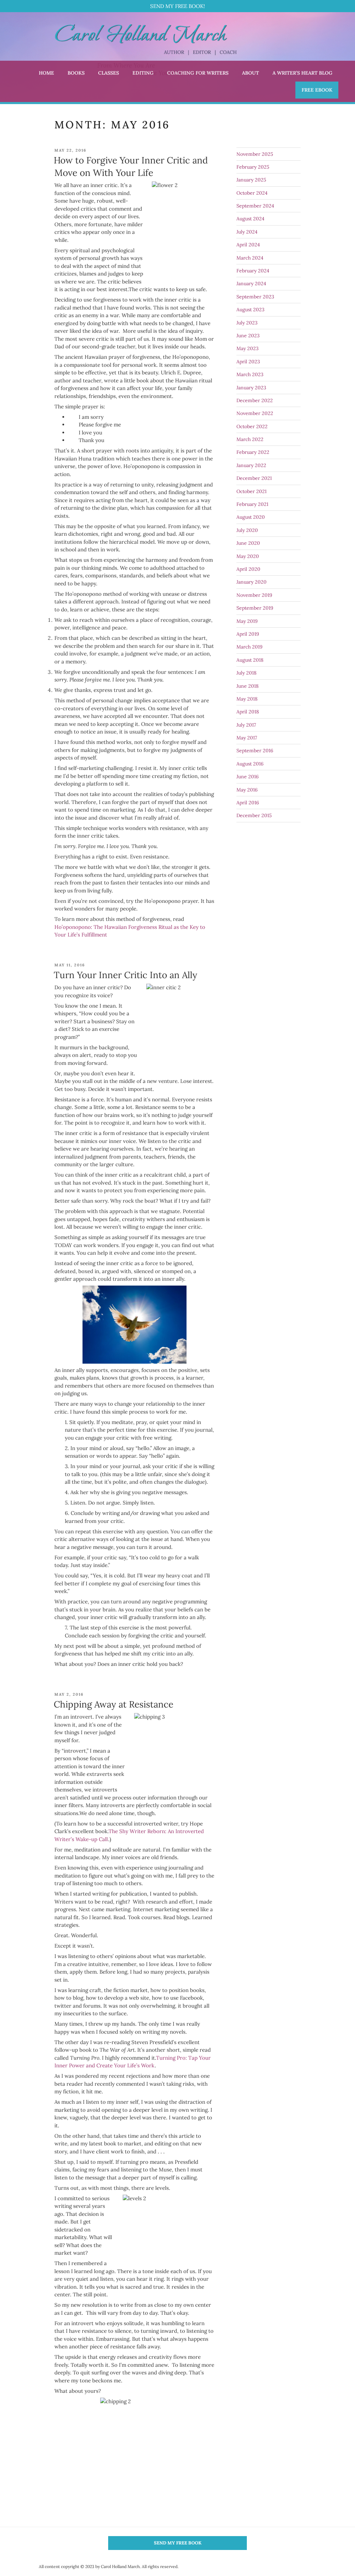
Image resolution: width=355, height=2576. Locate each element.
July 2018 (246, 673)
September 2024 (255, 206)
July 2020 (247, 530)
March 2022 (250, 439)
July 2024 (247, 232)
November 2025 (255, 154)
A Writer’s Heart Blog (302, 73)
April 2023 (248, 362)
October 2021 (252, 491)
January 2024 (251, 283)
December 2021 (254, 478)
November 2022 (255, 413)
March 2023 (250, 374)
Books (76, 73)
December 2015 (254, 815)
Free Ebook (317, 90)
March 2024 (250, 258)
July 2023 (247, 323)
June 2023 (248, 336)
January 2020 (252, 582)
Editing (143, 73)
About (250, 73)
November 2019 (254, 595)
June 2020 (248, 543)
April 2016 (248, 803)
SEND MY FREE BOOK (178, 2543)
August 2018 (250, 660)
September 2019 (255, 608)
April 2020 (248, 569)
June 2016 (248, 777)
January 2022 (251, 465)
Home (46, 73)
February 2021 (252, 504)
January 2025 (251, 180)
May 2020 (248, 556)
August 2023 (250, 310)
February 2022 (253, 452)
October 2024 (252, 193)
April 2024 (248, 245)
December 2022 (255, 400)
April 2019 (248, 634)
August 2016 (250, 764)
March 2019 (249, 647)
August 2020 (251, 517)
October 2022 (252, 426)
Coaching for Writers (198, 73)
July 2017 (246, 725)
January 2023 (251, 388)
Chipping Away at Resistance (114, 1704)
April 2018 (248, 712)
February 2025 (253, 167)
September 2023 (255, 297)
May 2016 (247, 790)
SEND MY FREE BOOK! (177, 6)
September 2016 (255, 751)
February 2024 (253, 271)
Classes (109, 73)
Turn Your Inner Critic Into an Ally (125, 975)
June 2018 (248, 686)
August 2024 (250, 219)
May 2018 (247, 699)
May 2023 (248, 348)
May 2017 (247, 738)
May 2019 (247, 621)
